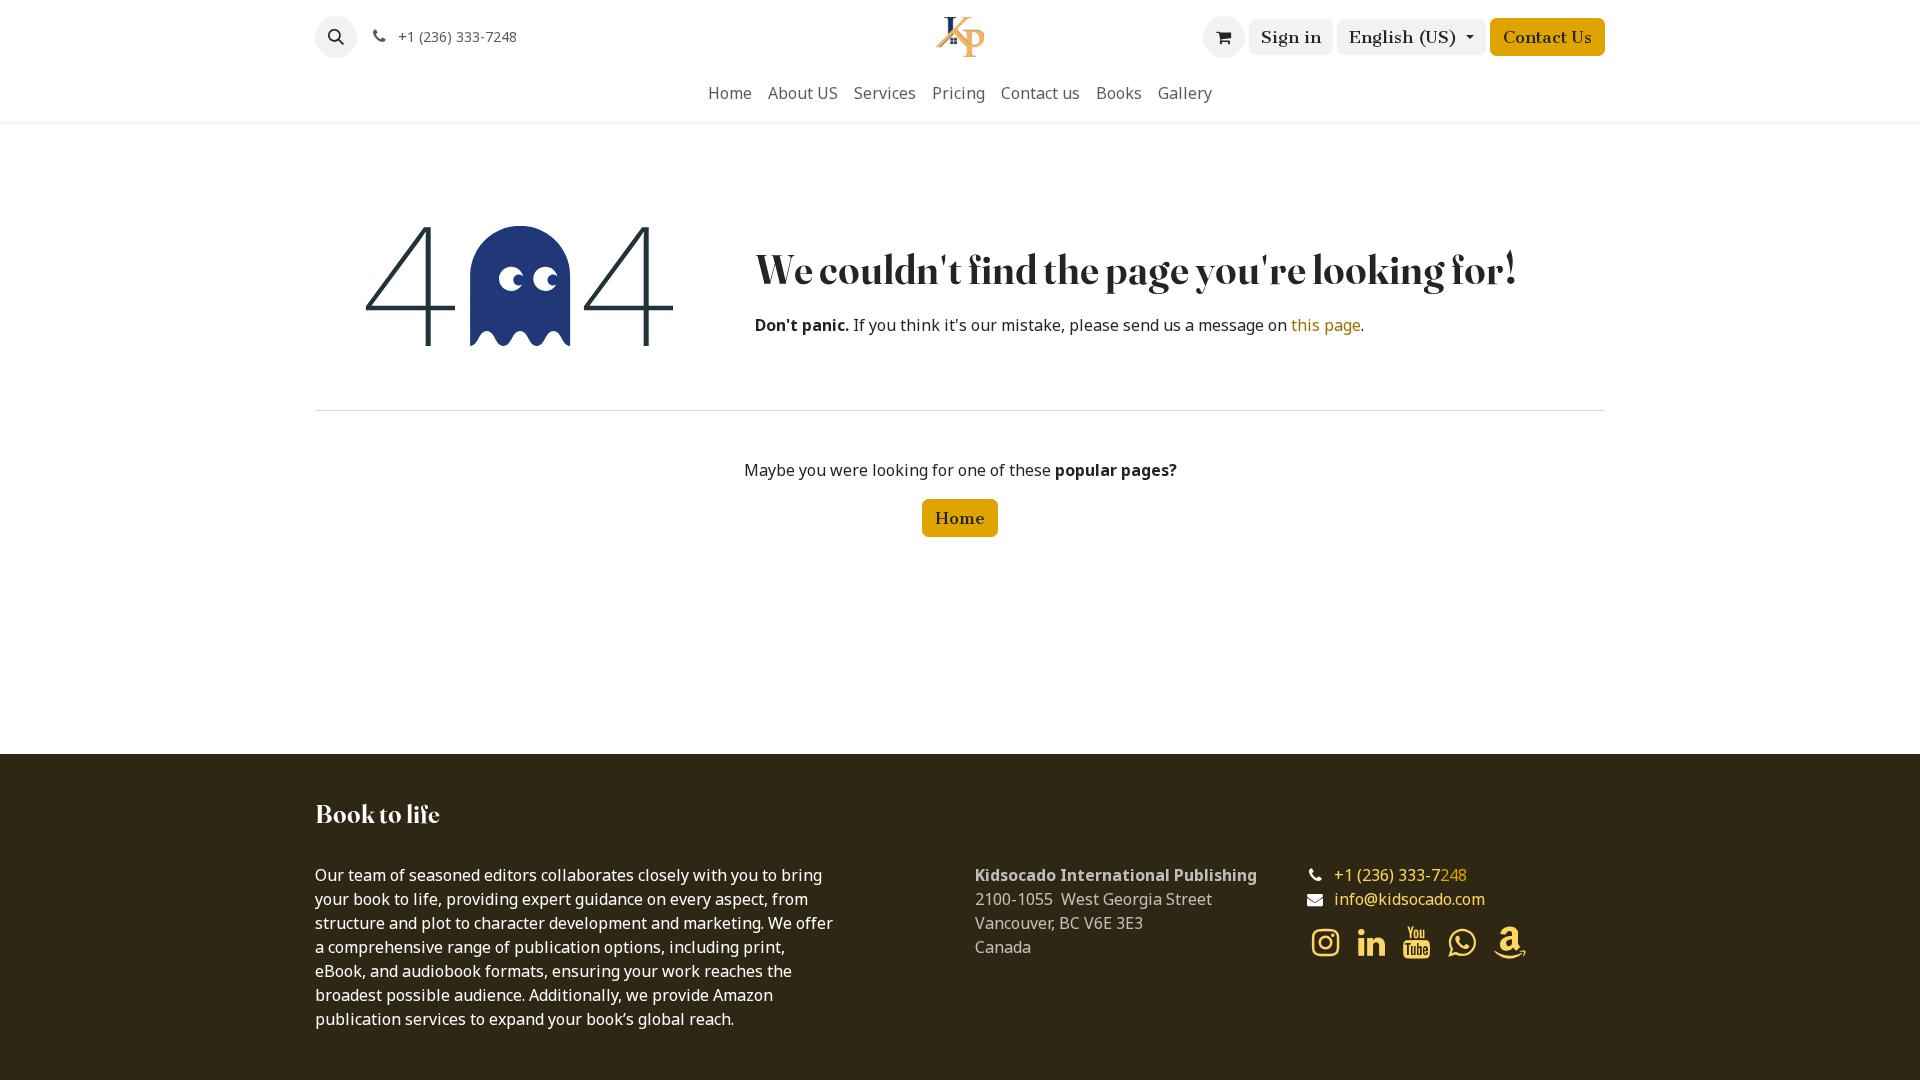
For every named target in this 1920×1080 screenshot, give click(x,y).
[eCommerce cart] (1224, 37)
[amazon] (1510, 943)
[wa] (1461, 943)
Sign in (1291, 37)
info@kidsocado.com (1409, 900)
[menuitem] (730, 94)
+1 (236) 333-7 (1387, 876)
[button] (336, 37)
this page (1326, 326)
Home (960, 518)
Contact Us (1547, 37)
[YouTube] (1416, 943)
